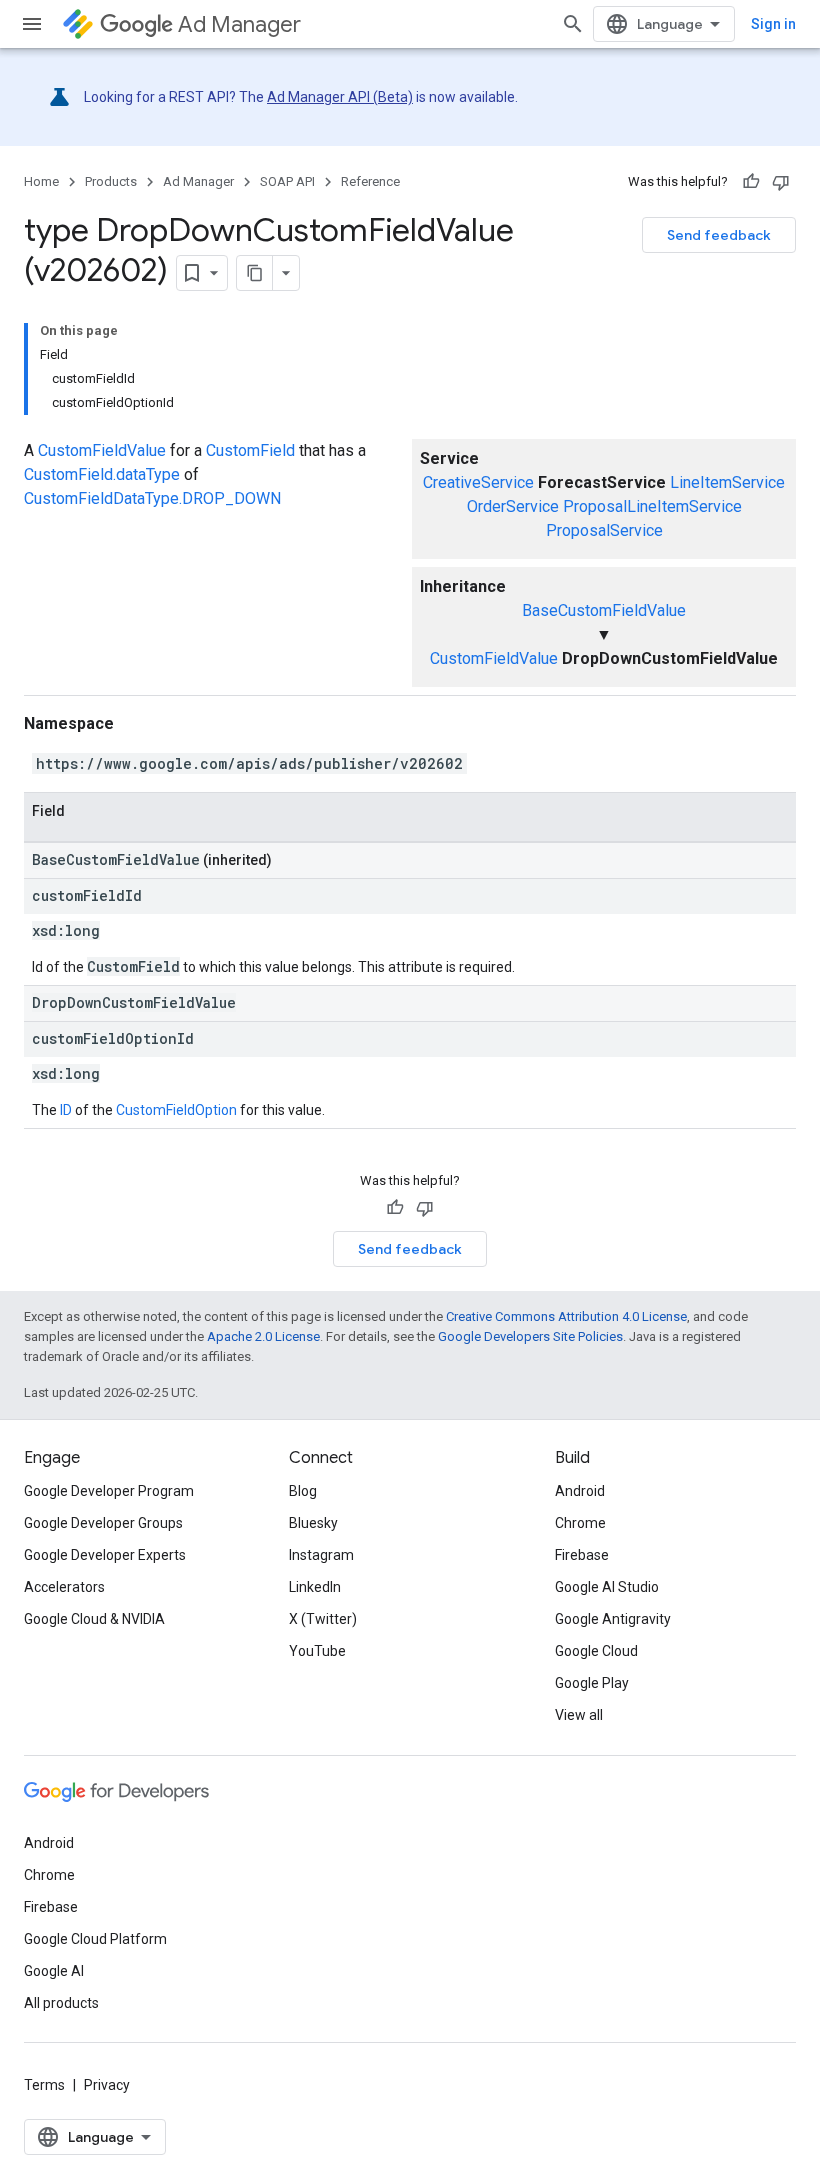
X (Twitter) (323, 1619)
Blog (303, 1491)
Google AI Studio (607, 1587)
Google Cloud (596, 1651)
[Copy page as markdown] (255, 273)
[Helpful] (751, 182)
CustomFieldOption (176, 1110)
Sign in (773, 24)
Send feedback (719, 235)
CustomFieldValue (494, 658)
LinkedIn (315, 1587)
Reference (370, 181)
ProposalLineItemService (652, 506)
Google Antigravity (613, 1619)
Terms (44, 2085)
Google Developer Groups (103, 1523)
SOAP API (287, 181)
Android (580, 1491)
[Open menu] (32, 24)
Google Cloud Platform (95, 1939)
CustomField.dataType (102, 474)
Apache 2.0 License (263, 1336)
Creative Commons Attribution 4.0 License (566, 1316)
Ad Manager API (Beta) (340, 97)
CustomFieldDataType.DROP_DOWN (152, 498)
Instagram (321, 1555)
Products (111, 181)
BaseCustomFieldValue (604, 610)
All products (61, 2003)
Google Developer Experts (105, 1555)
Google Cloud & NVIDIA (94, 1619)
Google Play (592, 1683)
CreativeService (478, 482)
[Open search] (573, 24)
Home (41, 181)
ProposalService (604, 530)
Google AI (54, 1971)
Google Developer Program (109, 1491)
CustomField (250, 450)
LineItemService (727, 482)
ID (66, 1110)
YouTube (317, 1651)
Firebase (582, 1555)
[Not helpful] (781, 182)
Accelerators (64, 1587)
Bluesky (313, 1523)
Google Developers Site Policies (530, 1336)
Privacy (107, 2085)
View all (579, 1715)
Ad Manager (239, 24)
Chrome (580, 1523)
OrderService (513, 506)
